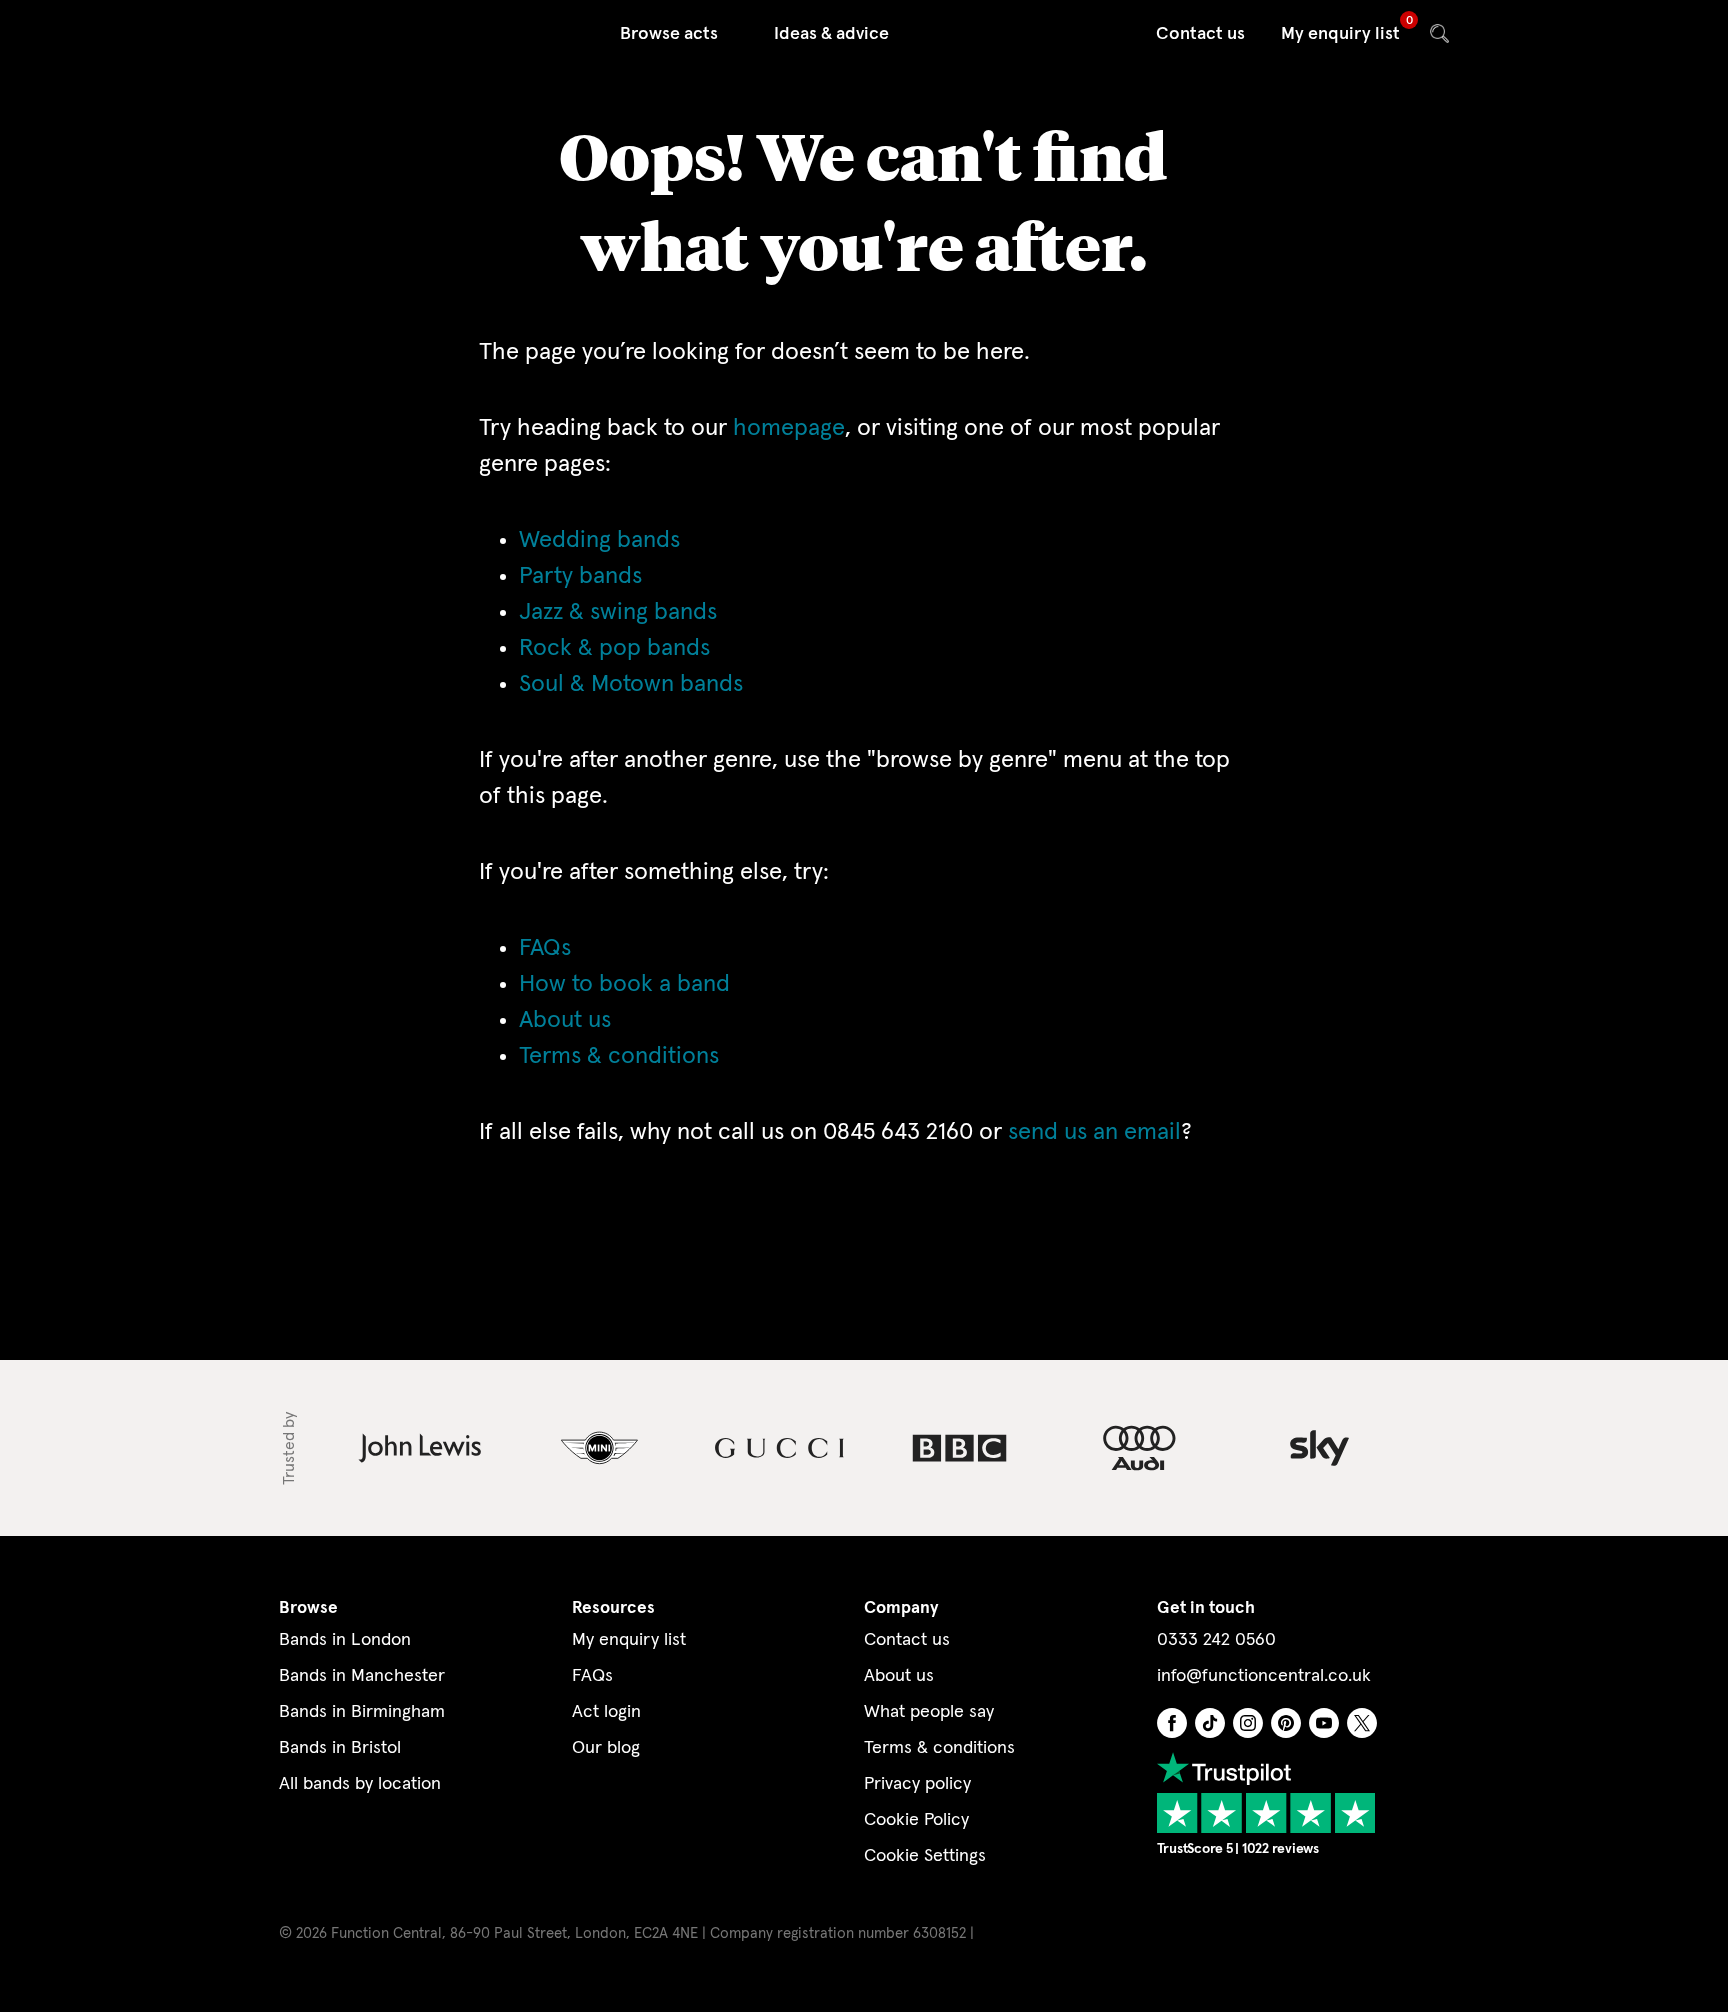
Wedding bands (599, 540)
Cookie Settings (925, 1856)
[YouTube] (1324, 1722)
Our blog (606, 1748)
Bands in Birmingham (362, 1712)
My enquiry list (1340, 34)
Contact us (1200, 34)
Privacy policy (917, 1784)
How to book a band (624, 984)
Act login (606, 1712)
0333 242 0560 (1216, 1640)
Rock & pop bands (614, 648)
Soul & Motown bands (631, 684)
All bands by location (360, 1784)
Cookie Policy (916, 1820)
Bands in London (345, 1640)
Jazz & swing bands (618, 612)
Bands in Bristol (340, 1748)
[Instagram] (1248, 1722)
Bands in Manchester (362, 1676)
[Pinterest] (1286, 1722)
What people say (929, 1712)
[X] (1362, 1722)
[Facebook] (1172, 1722)
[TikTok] (1210, 1722)
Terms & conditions (619, 1056)
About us (565, 1020)
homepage (789, 428)
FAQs (545, 948)
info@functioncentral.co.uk (1264, 1676)
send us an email (1094, 1132)
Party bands (580, 576)
